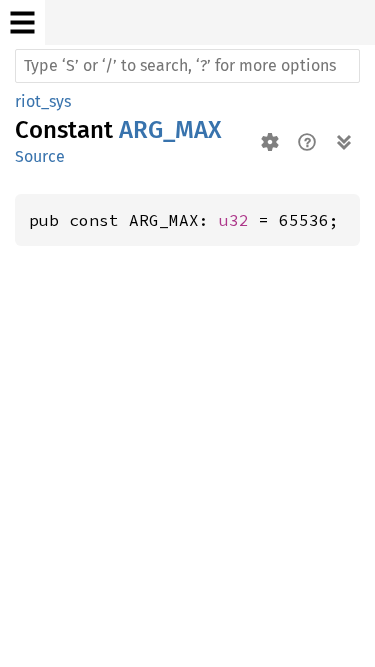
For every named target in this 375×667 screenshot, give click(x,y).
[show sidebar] (22, 22)
